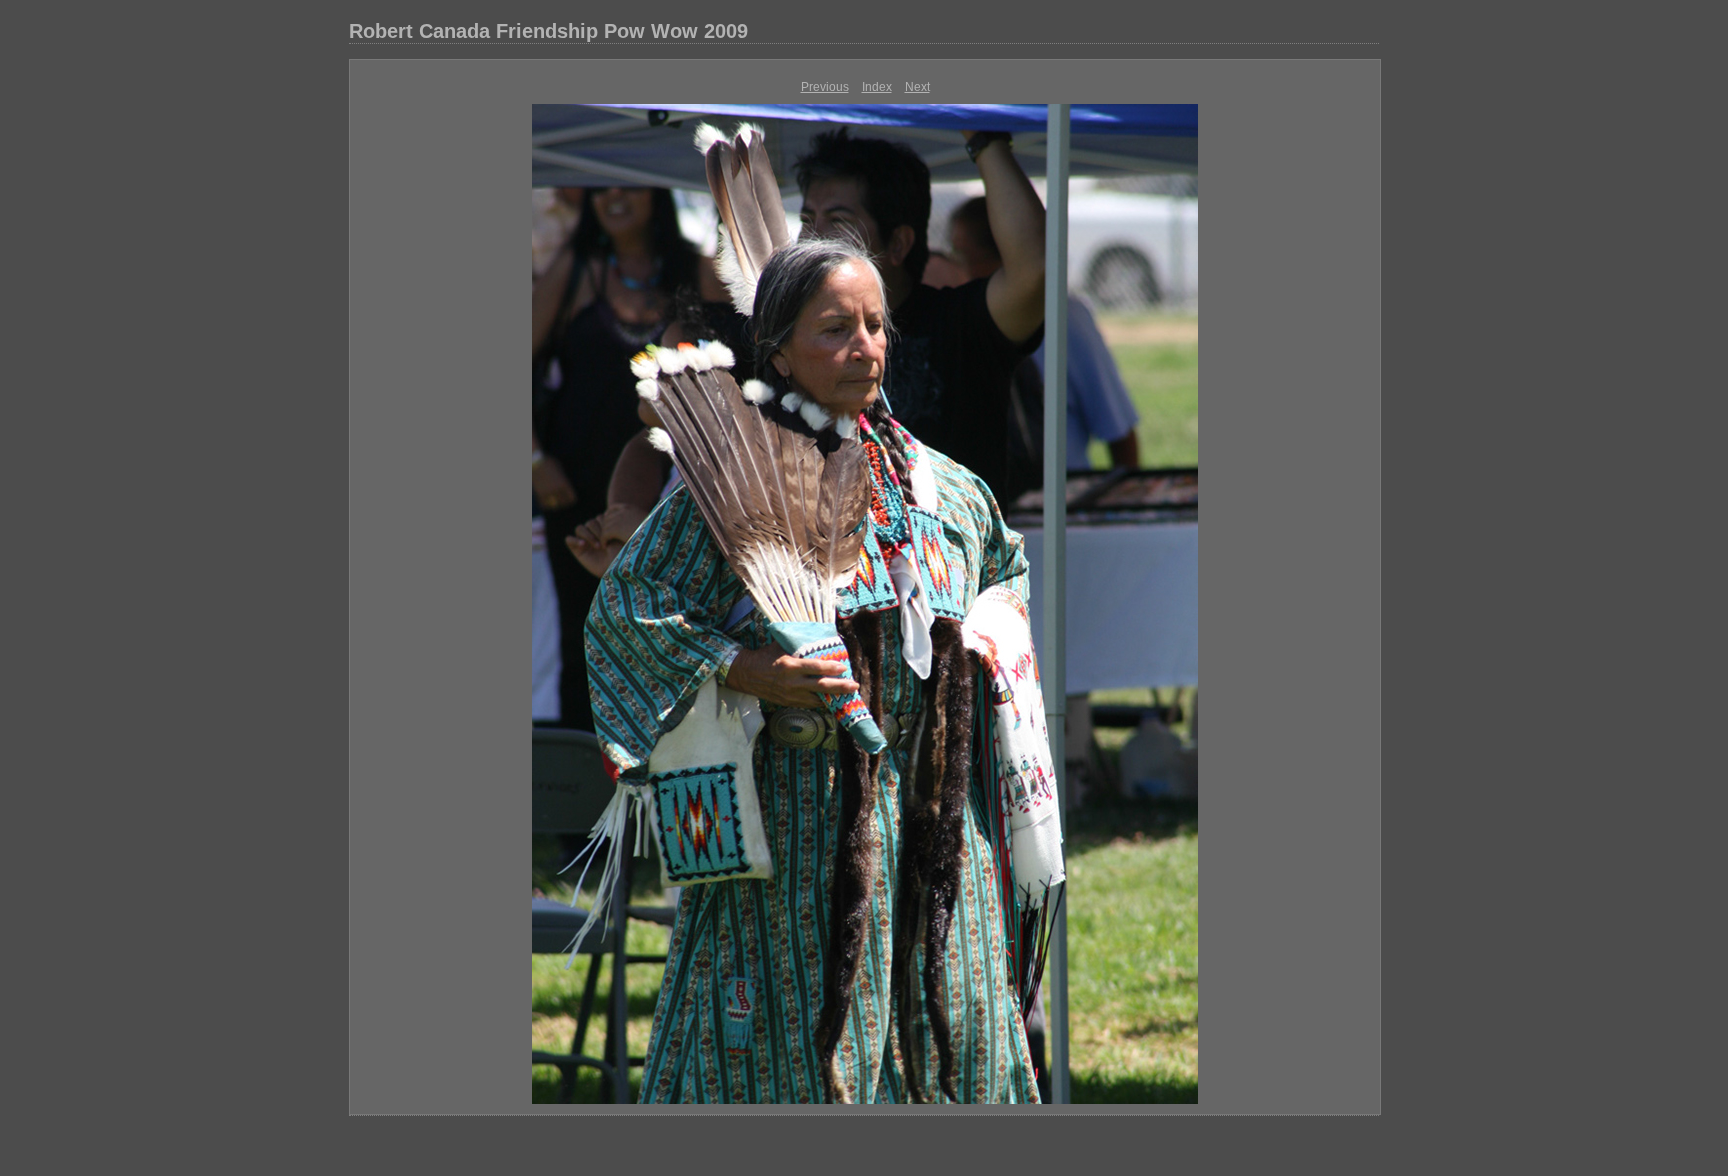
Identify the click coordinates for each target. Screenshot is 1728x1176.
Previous (825, 87)
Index (877, 87)
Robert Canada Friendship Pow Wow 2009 (548, 31)
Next (917, 87)
